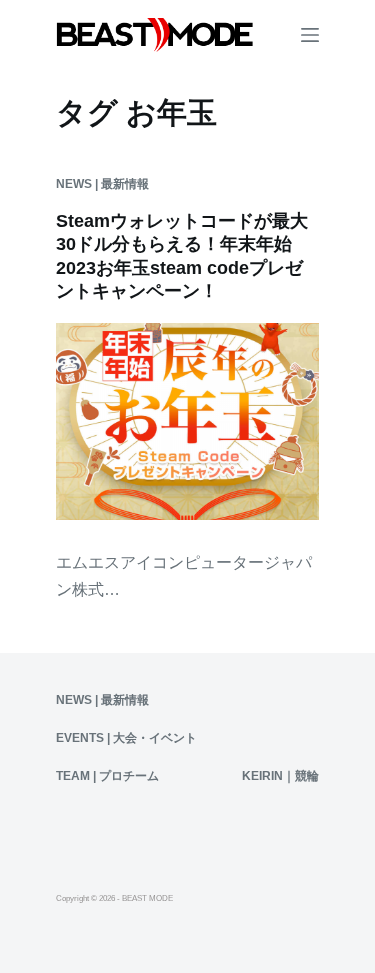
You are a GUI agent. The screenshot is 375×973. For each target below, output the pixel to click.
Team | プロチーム (107, 776)
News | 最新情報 (102, 184)
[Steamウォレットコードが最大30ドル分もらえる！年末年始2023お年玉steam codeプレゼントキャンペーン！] (187, 421)
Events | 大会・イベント (126, 738)
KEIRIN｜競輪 (280, 776)
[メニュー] (310, 35)
